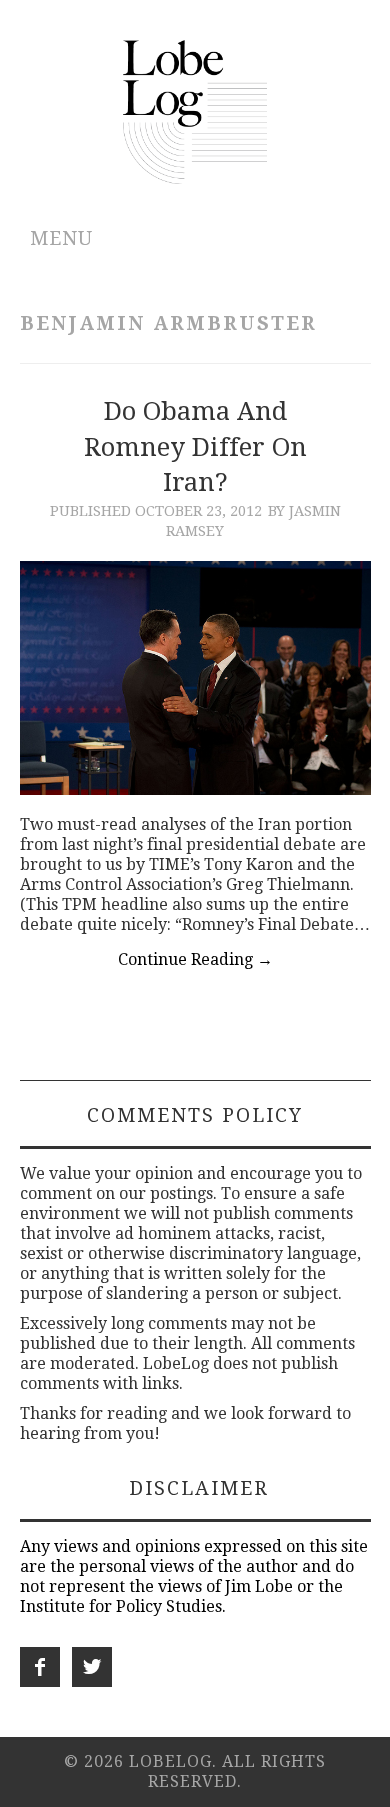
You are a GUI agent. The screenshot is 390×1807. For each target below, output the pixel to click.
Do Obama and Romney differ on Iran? (195, 447)
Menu (61, 238)
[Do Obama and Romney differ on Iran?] (195, 678)
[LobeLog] (195, 110)
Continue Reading (195, 959)
